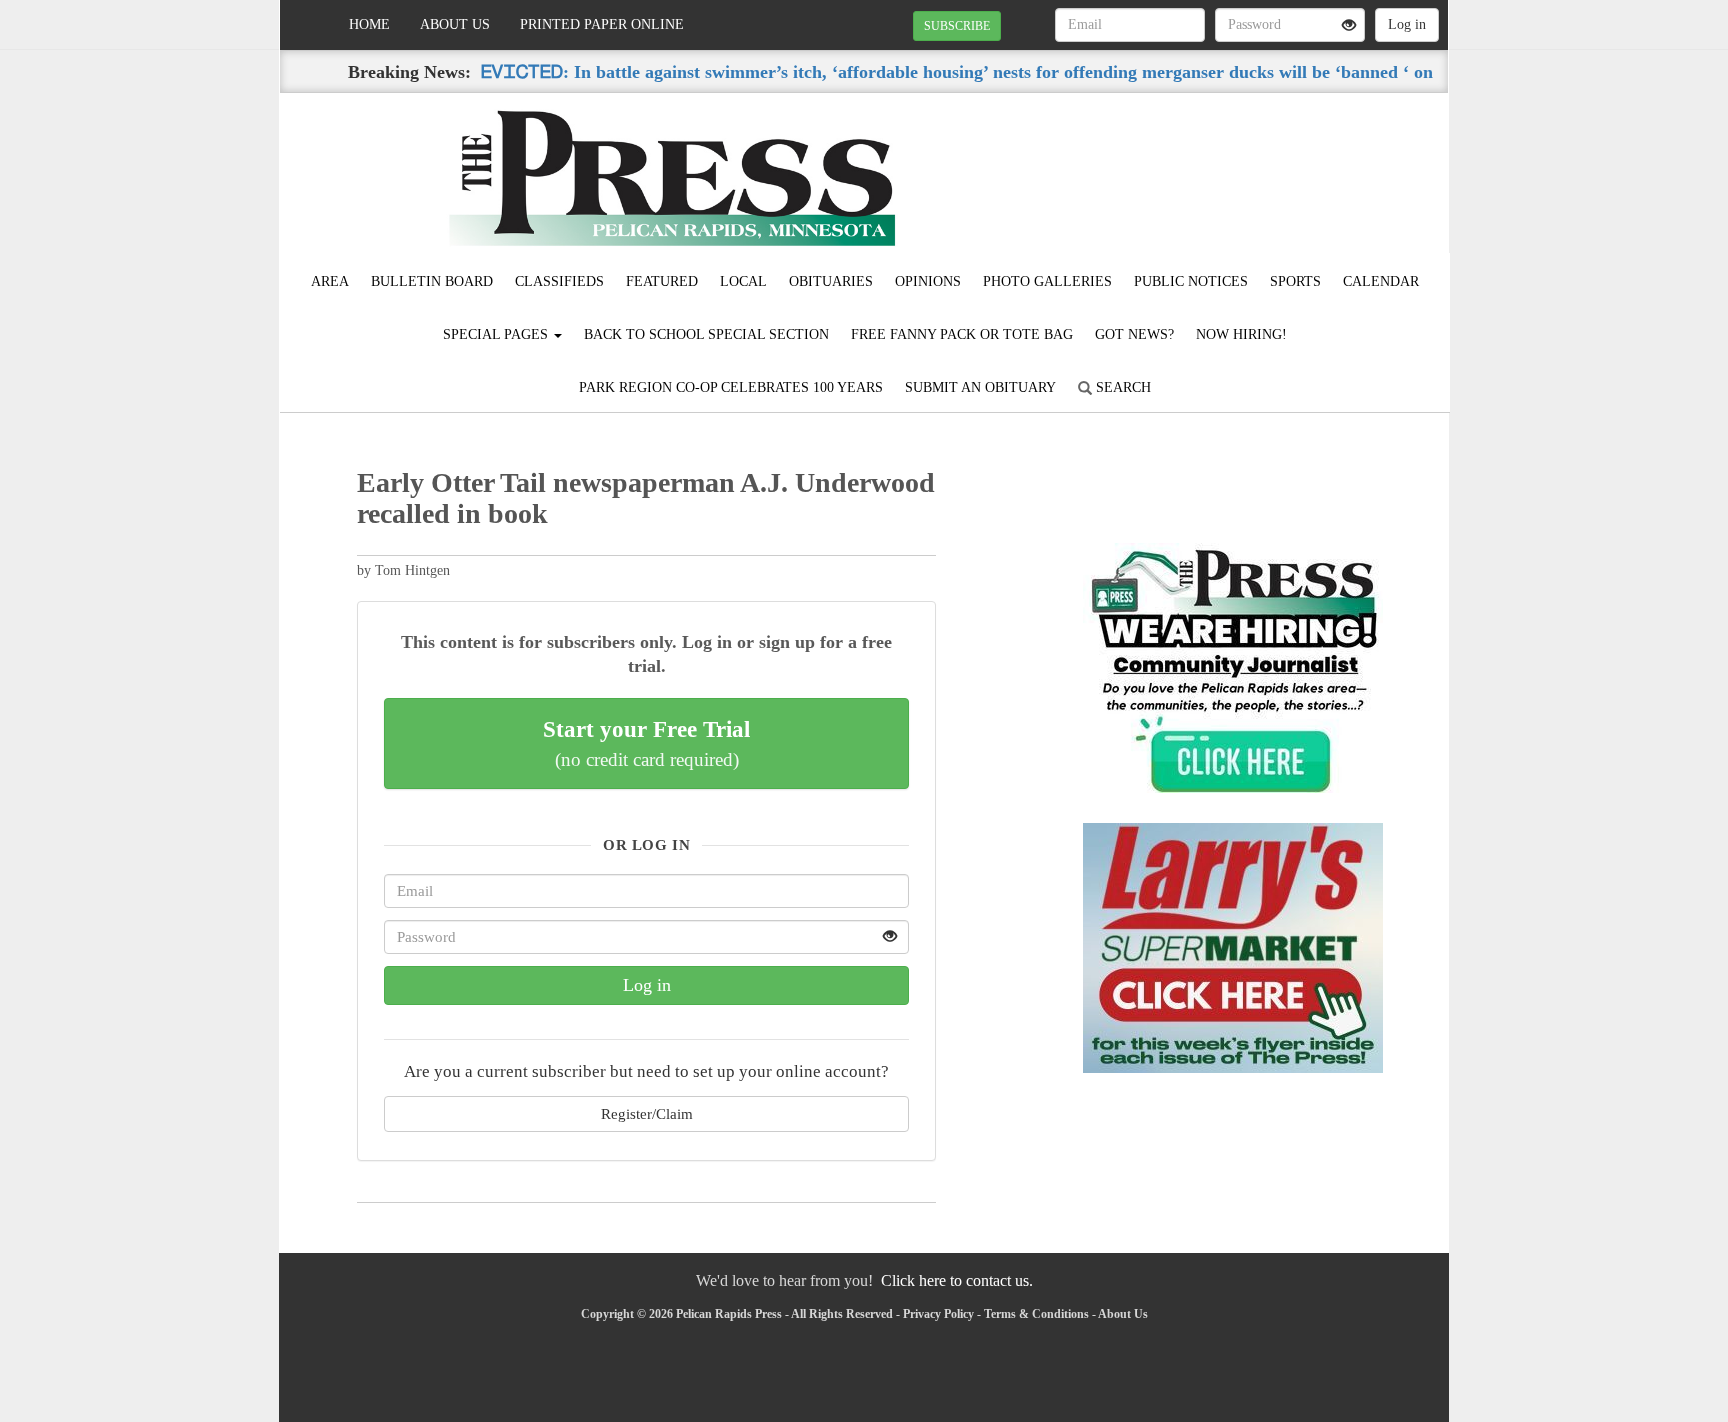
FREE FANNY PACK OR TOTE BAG (962, 334)
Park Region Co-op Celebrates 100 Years (731, 387)
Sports (1295, 281)
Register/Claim (647, 1113)
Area (330, 281)
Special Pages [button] (497, 334)
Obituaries (831, 281)
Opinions (928, 281)
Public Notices (1191, 281)
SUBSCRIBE (957, 26)
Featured (662, 281)
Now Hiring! (1241, 334)
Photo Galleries (1047, 281)
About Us (455, 24)
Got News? (1134, 334)
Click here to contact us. (957, 1280)
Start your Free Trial (646, 743)
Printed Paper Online (602, 24)
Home (369, 24)
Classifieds (559, 281)
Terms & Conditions (1036, 1314)
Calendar (1381, 281)
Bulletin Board (432, 281)
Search (1121, 387)
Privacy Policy (938, 1314)
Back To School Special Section (706, 334)
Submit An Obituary (980, 387)
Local (743, 281)
